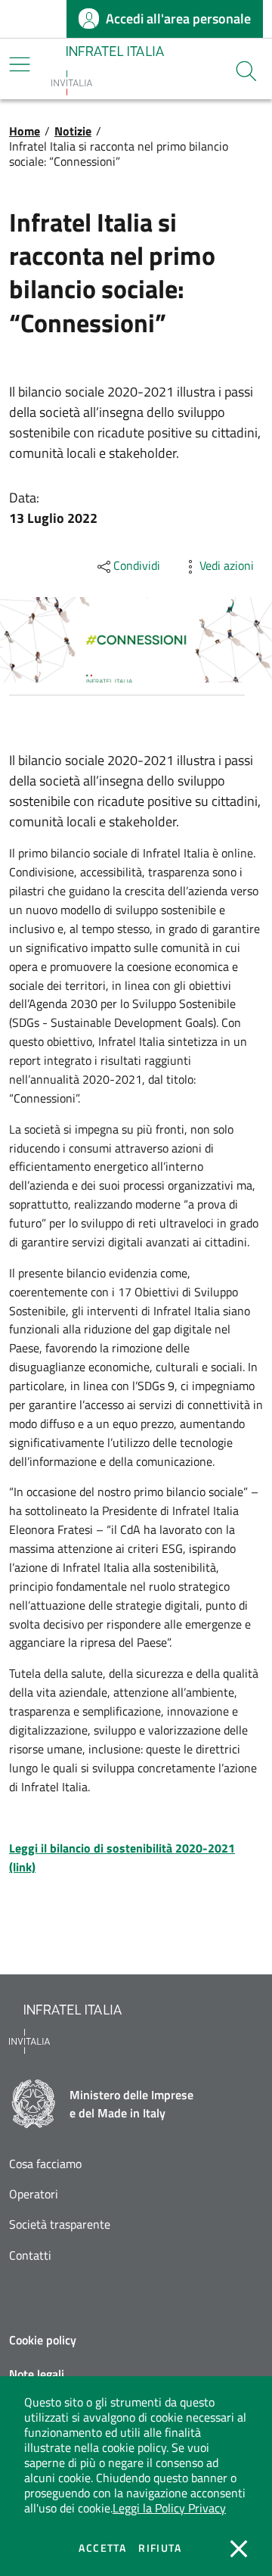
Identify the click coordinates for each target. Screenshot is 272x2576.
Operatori (34, 2194)
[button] (246, 71)
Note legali (37, 2374)
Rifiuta (160, 2548)
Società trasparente (60, 2224)
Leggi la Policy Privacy (169, 2508)
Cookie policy (43, 2340)
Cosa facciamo (45, 2164)
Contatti (30, 2256)
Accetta (102, 2548)
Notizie (73, 131)
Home (25, 131)
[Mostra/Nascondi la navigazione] (20, 64)
